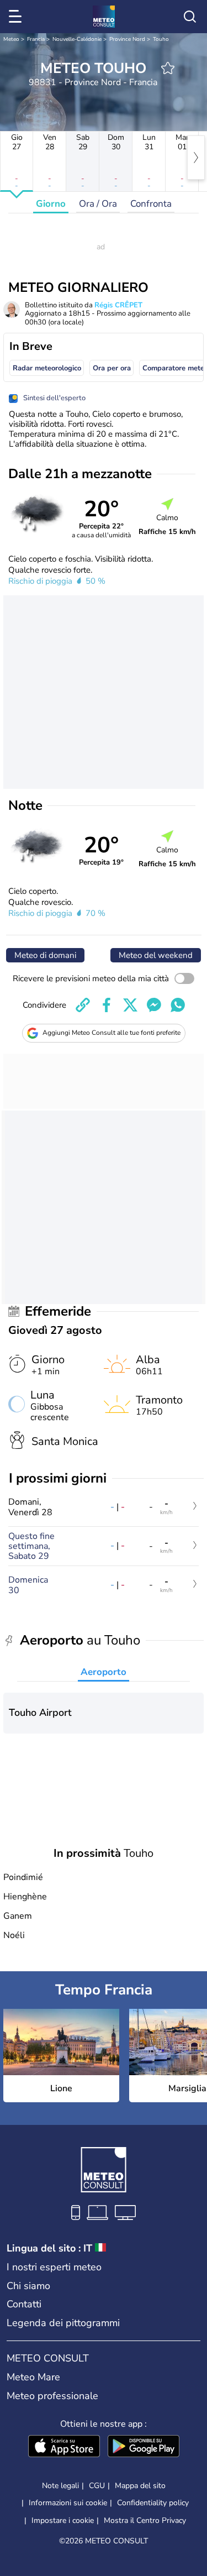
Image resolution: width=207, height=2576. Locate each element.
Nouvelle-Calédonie (77, 39)
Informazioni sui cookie (68, 2503)
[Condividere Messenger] (154, 1005)
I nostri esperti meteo (54, 2267)
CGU (97, 2486)
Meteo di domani (45, 955)
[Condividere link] (83, 1005)
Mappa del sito (140, 2486)
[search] (190, 17)
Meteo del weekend (156, 955)
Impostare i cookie (63, 2521)
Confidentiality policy (153, 2503)
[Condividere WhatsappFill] (178, 1005)
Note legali (60, 2486)
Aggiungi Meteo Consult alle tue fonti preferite (112, 1033)
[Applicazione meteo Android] (144, 2447)
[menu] (17, 17)
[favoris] (168, 68)
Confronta (151, 204)
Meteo (11, 39)
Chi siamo (28, 2286)
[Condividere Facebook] (107, 1005)
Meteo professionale (52, 2396)
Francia (36, 39)
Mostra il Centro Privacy (145, 2521)
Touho (161, 39)
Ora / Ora (98, 204)
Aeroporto (104, 1672)
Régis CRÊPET (118, 305)
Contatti (24, 2304)
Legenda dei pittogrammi (63, 2323)
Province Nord (127, 39)
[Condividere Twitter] (130, 1005)
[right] (196, 158)
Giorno (51, 204)
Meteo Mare (33, 2377)
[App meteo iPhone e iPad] (64, 2447)
